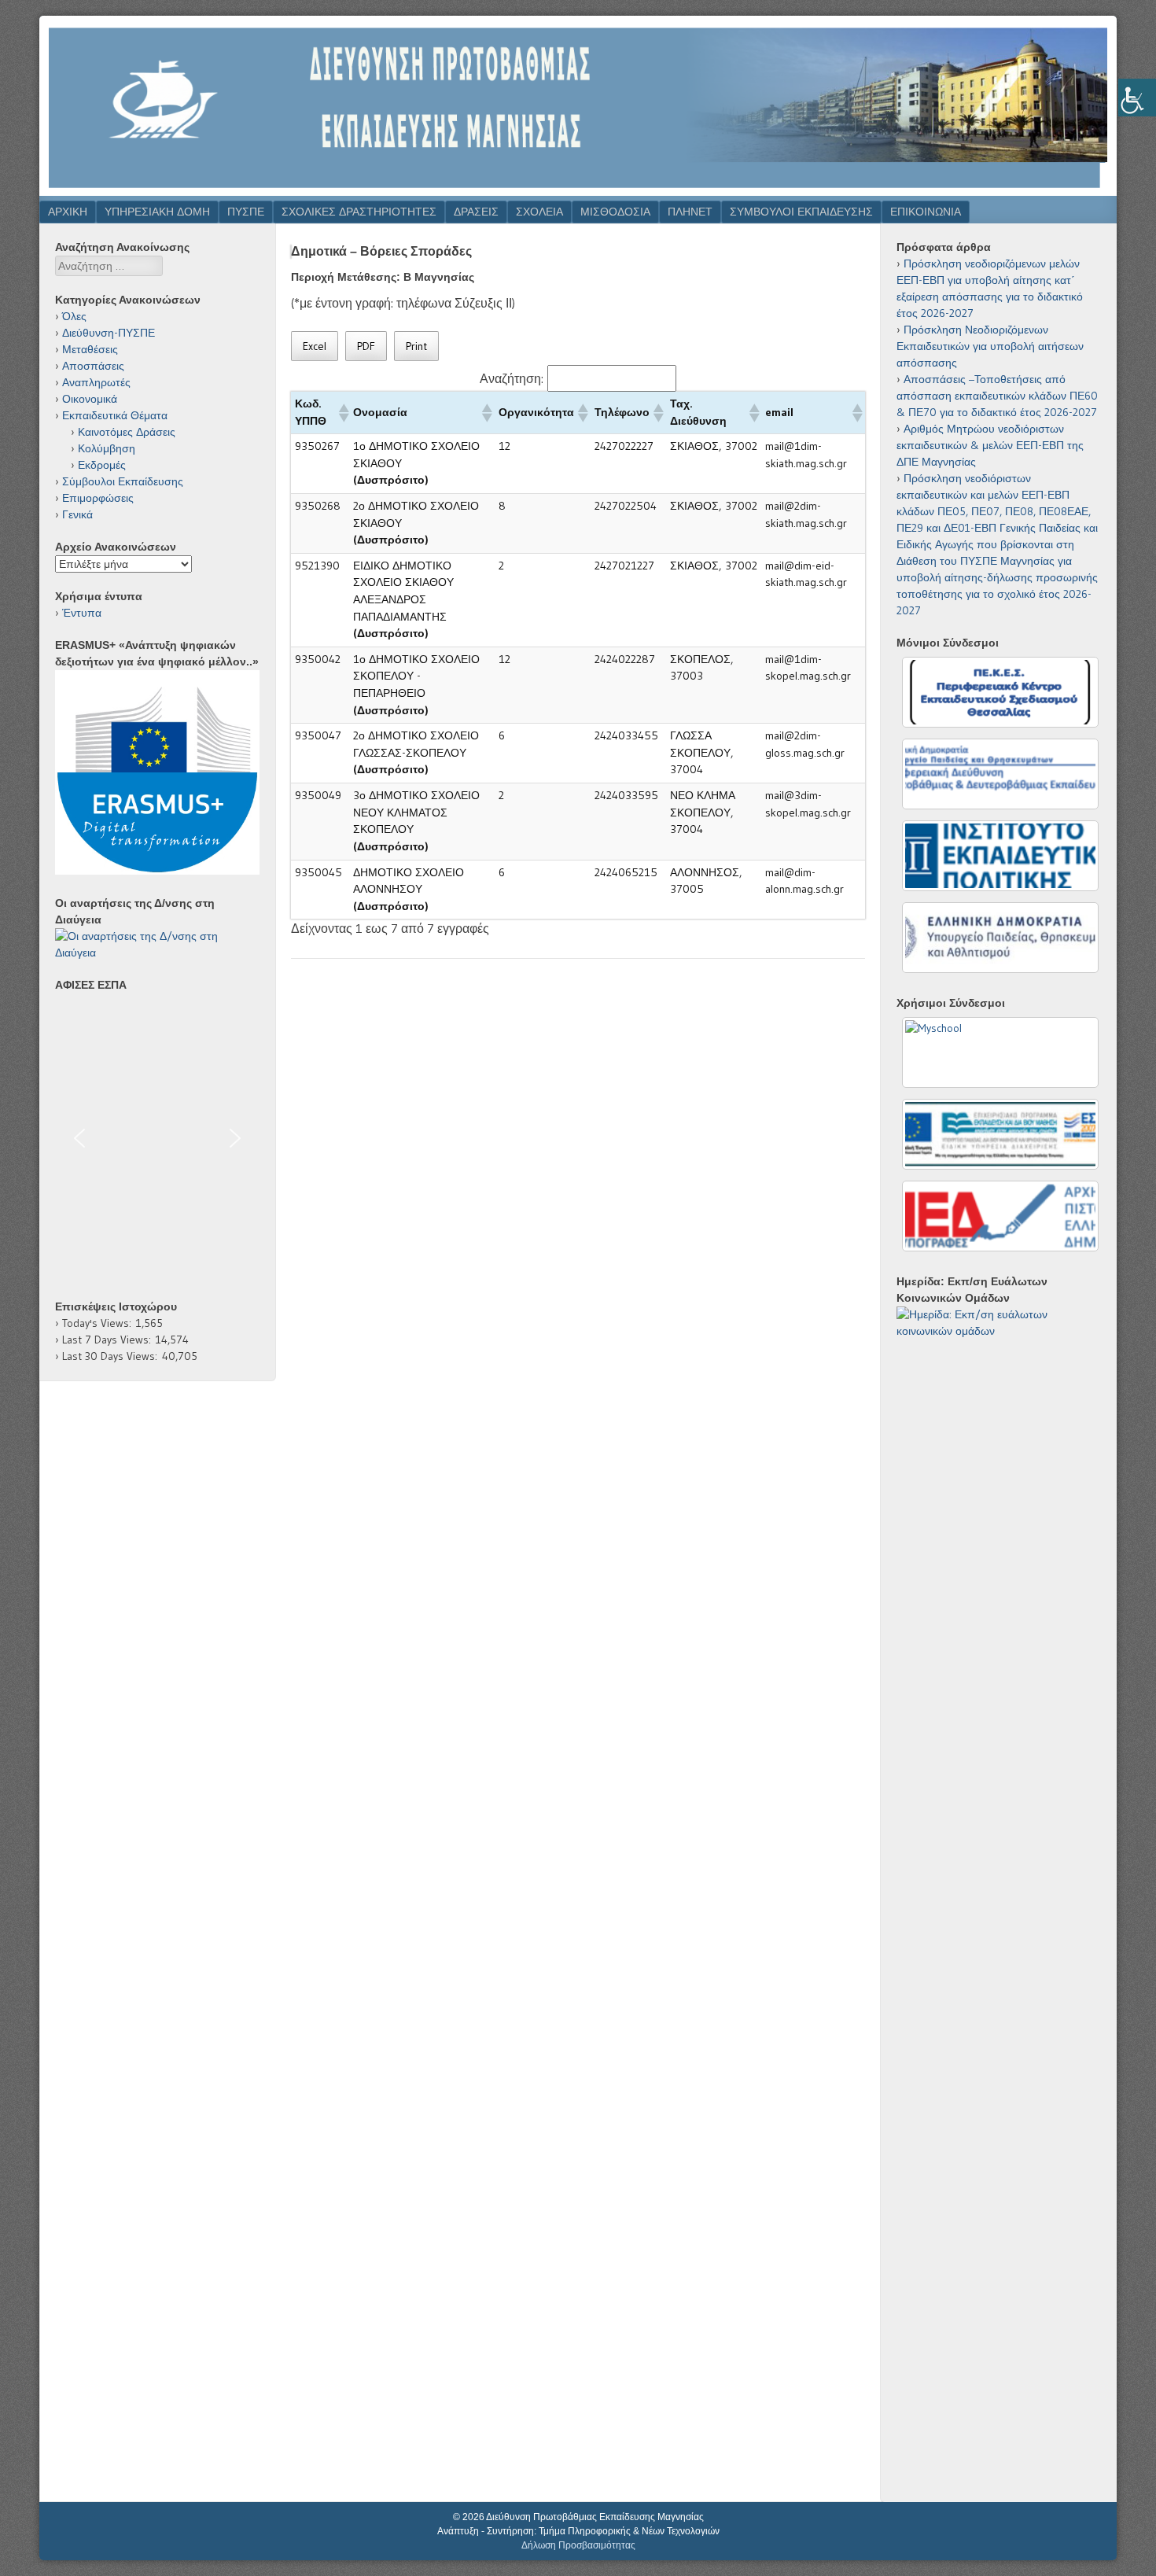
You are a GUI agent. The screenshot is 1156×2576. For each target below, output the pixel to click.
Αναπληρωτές (96, 382)
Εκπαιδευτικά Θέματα (115, 415)
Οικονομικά (90, 399)
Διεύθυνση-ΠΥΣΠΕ (109, 333)
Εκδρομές (102, 465)
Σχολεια (539, 212)
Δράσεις (476, 212)
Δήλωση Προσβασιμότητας (578, 2545)
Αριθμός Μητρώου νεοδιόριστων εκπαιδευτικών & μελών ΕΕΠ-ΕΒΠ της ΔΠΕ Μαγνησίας (990, 445)
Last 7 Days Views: (109, 1340)
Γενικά (77, 514)
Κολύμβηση (107, 448)
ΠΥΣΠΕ (246, 212)
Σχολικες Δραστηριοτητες (359, 212)
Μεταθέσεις (90, 349)
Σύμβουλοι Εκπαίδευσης (123, 481)
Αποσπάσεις (93, 366)
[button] (341, 413)
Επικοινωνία (926, 212)
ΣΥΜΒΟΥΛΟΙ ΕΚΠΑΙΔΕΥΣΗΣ (801, 212)
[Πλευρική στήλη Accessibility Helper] (1137, 98)
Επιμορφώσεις (98, 498)
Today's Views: (99, 1323)
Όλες (74, 316)
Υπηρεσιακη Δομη (157, 212)
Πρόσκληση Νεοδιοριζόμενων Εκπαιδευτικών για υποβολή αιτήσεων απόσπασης (990, 346)
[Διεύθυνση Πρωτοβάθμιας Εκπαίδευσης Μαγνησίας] (578, 191)
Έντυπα (82, 613)
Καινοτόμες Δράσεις (127, 432)
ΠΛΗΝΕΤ (690, 212)
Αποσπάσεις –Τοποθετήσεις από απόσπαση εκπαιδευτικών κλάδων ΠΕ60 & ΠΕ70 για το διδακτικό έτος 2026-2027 (997, 396)
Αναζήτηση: (512, 378)
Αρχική (68, 212)
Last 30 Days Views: (112, 1356)
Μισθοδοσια (615, 212)
